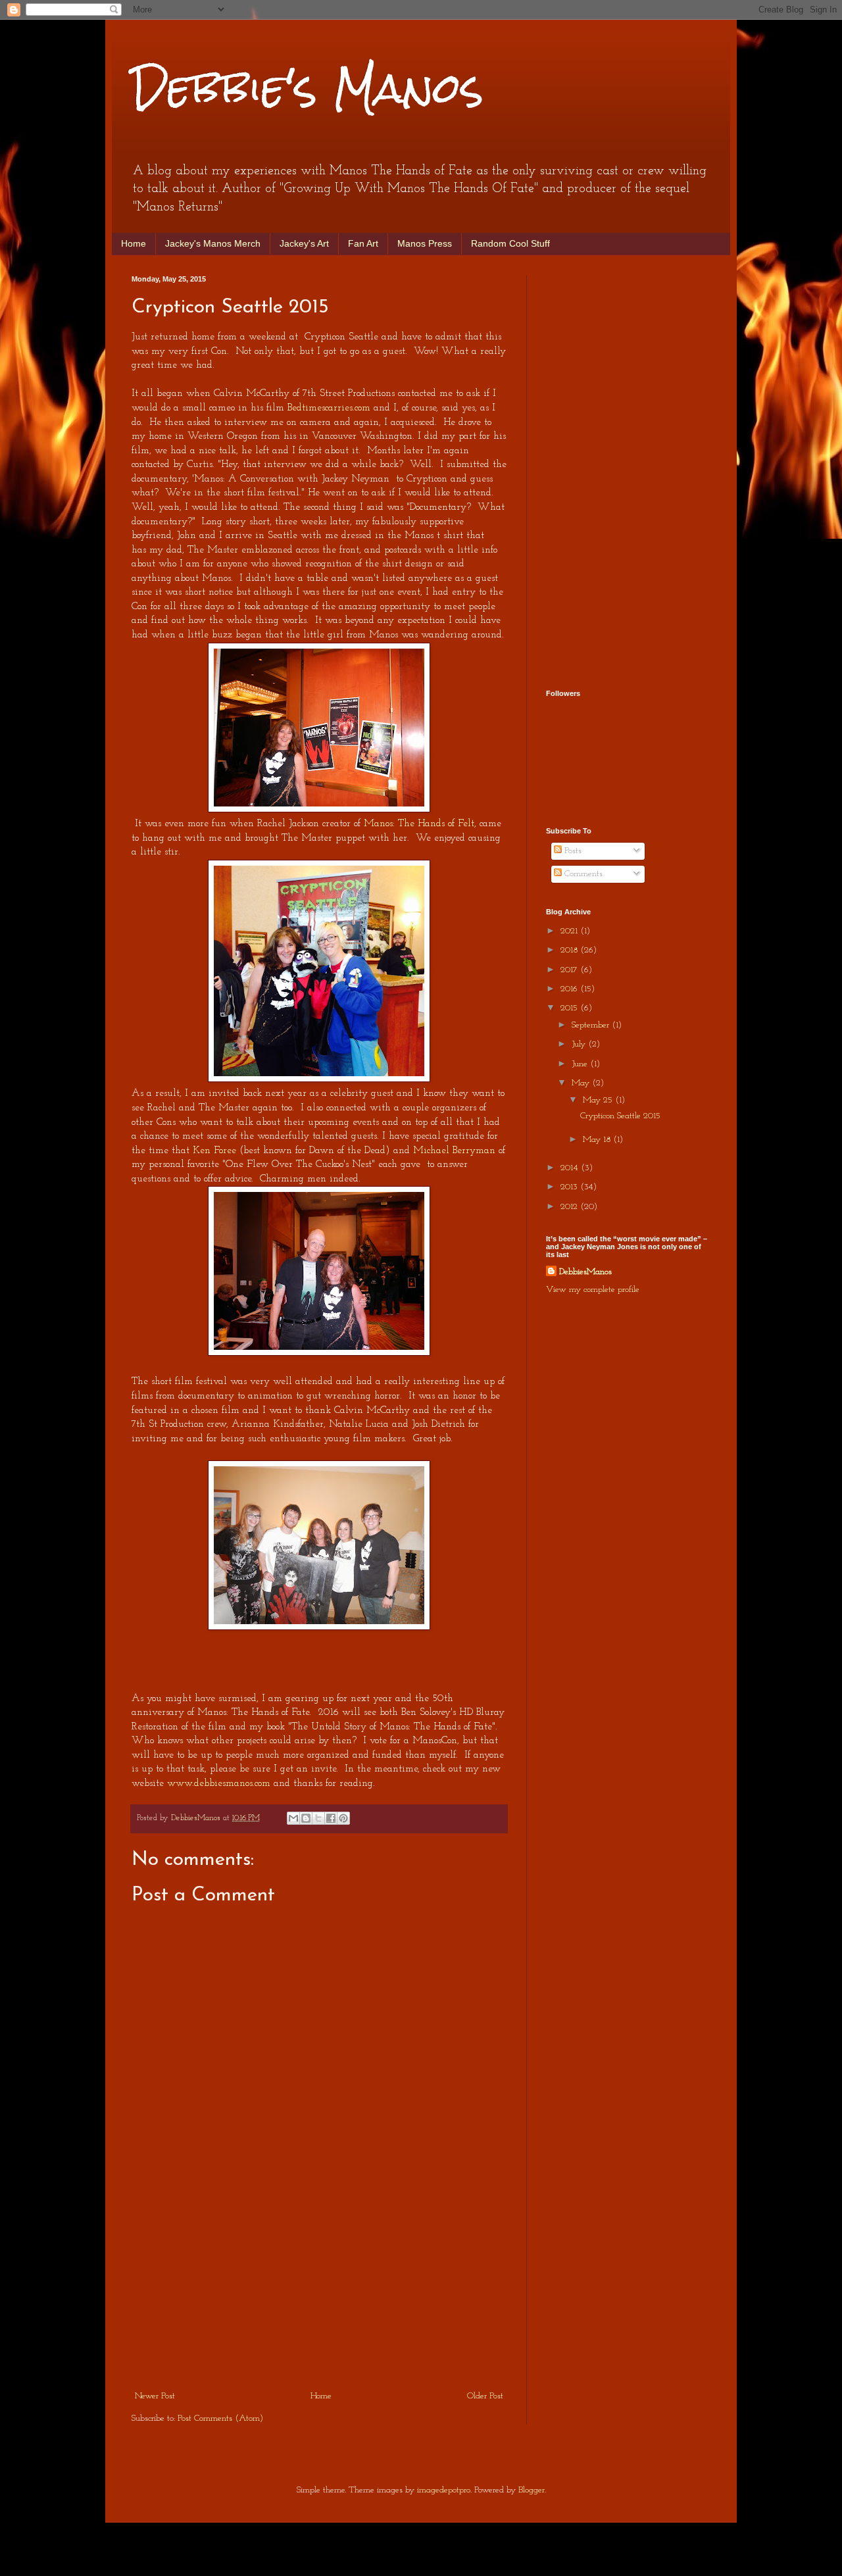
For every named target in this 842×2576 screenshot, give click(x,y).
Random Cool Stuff (510, 243)
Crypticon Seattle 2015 (620, 1116)
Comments (582, 874)
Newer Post (155, 2396)
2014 (571, 1168)
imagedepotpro (444, 2490)
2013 (570, 1187)
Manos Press (425, 243)
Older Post (485, 2396)
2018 (570, 950)
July (580, 1044)
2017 (570, 970)
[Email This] (293, 1818)
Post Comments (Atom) (220, 2418)
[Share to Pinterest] (343, 1818)
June (581, 1064)
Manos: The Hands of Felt (419, 824)
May (582, 1083)
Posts (572, 851)
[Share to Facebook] (331, 1818)
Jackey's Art (304, 243)
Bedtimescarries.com (329, 408)
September (592, 1025)
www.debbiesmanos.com (219, 1783)
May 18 (598, 1140)
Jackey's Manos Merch (213, 243)
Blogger (532, 2490)
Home (134, 243)
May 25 (599, 1100)
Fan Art (363, 243)
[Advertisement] (319, 2289)
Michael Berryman (454, 1151)
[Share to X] (318, 1818)
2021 (570, 931)
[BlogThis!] (306, 1818)
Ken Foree (214, 1151)
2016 (570, 989)
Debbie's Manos (308, 88)
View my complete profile (593, 1290)
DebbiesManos (585, 1272)
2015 (570, 1008)
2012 (570, 1207)
